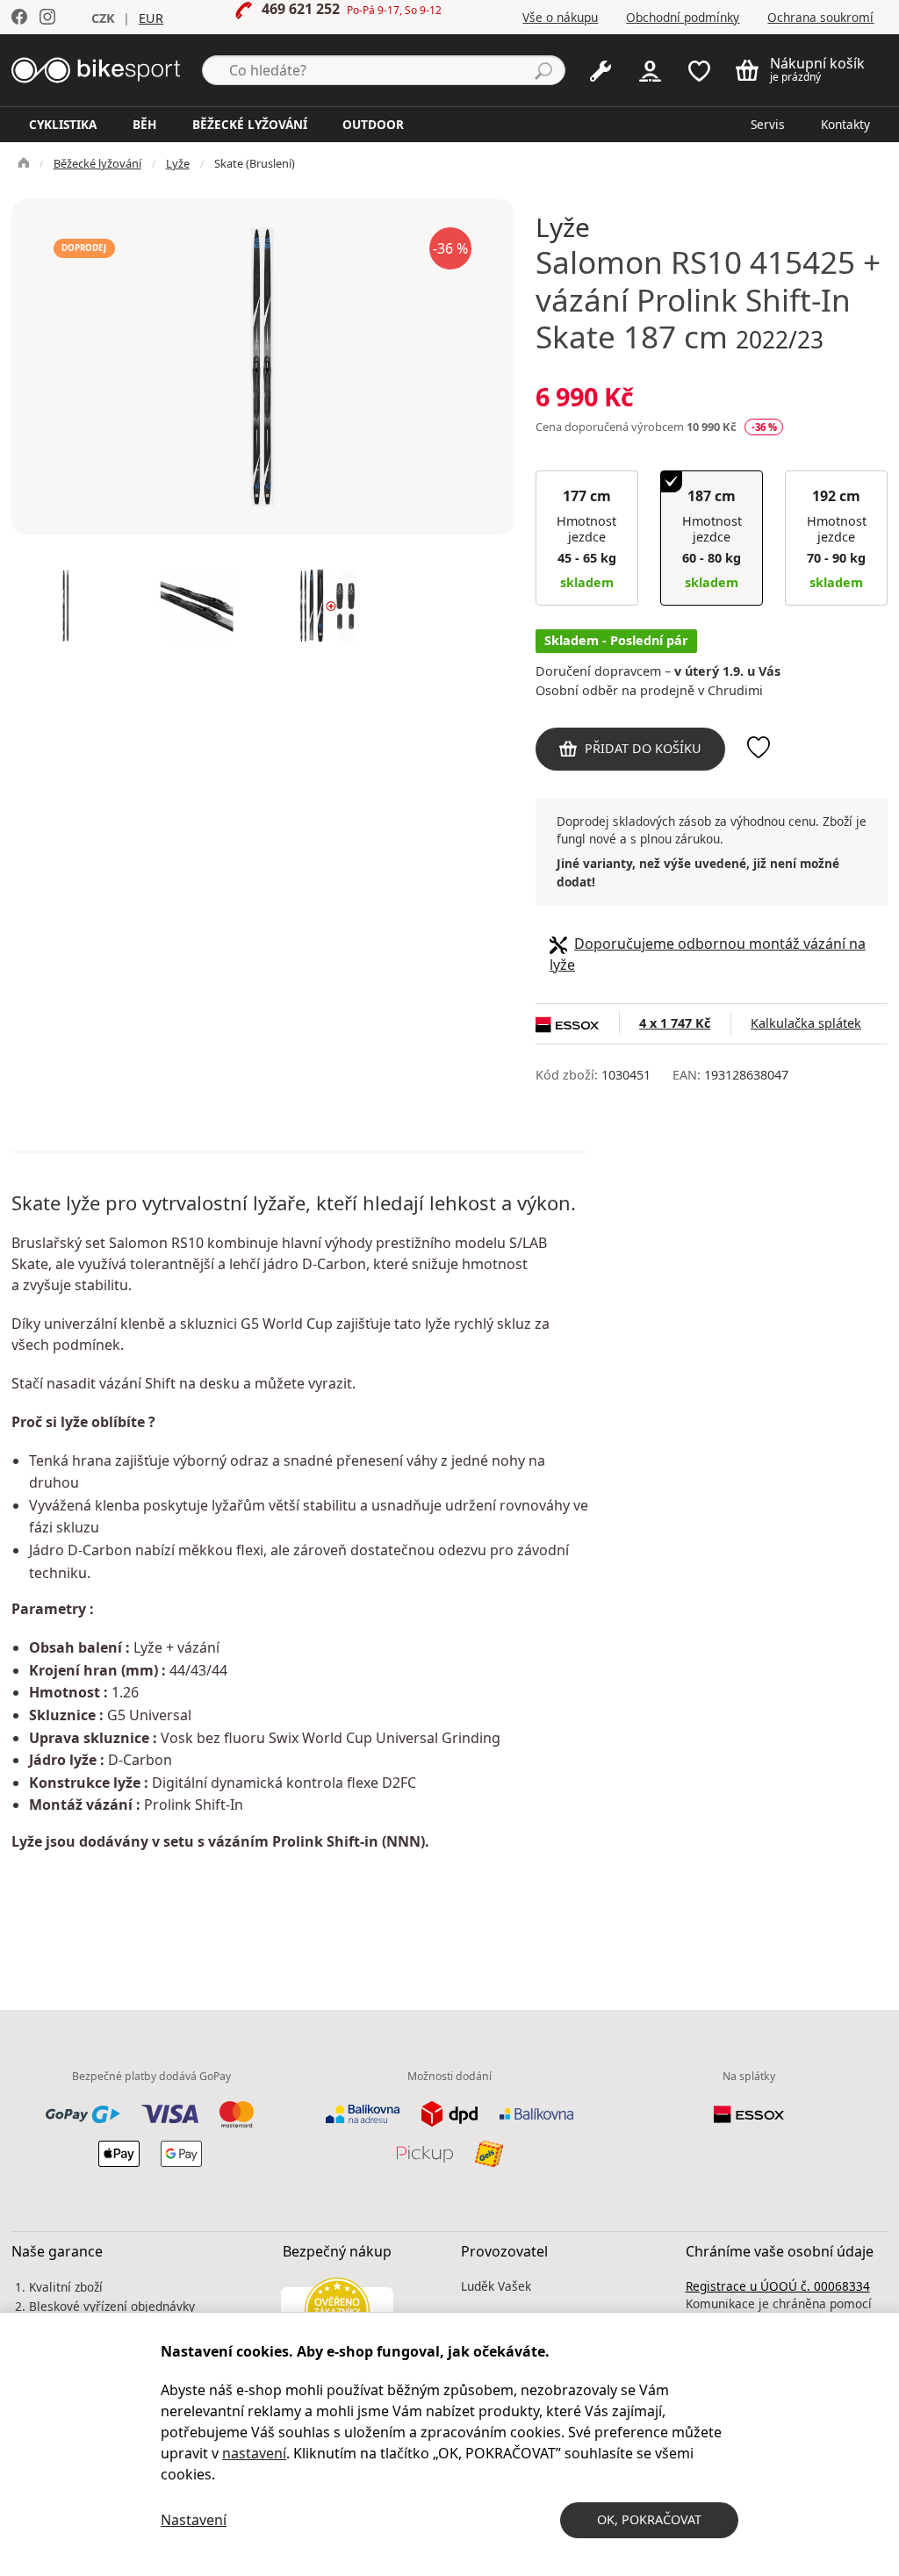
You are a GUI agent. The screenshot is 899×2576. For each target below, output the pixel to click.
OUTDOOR (373, 124)
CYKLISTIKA (63, 124)
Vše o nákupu (560, 17)
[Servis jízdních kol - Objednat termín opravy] (601, 69)
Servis (768, 124)
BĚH (144, 124)
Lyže (178, 163)
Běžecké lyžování (97, 163)
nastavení (254, 2453)
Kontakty (845, 124)
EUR (151, 18)
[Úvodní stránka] (96, 68)
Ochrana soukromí (820, 17)
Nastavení (194, 2520)
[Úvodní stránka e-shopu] (24, 163)
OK (649, 2519)
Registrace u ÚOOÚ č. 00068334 (778, 2286)
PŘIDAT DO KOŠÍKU (643, 748)
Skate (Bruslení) (255, 163)
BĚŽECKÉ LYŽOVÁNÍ (250, 124)
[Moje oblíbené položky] (699, 69)
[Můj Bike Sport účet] (650, 69)
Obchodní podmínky (683, 17)
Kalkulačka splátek (806, 1023)
